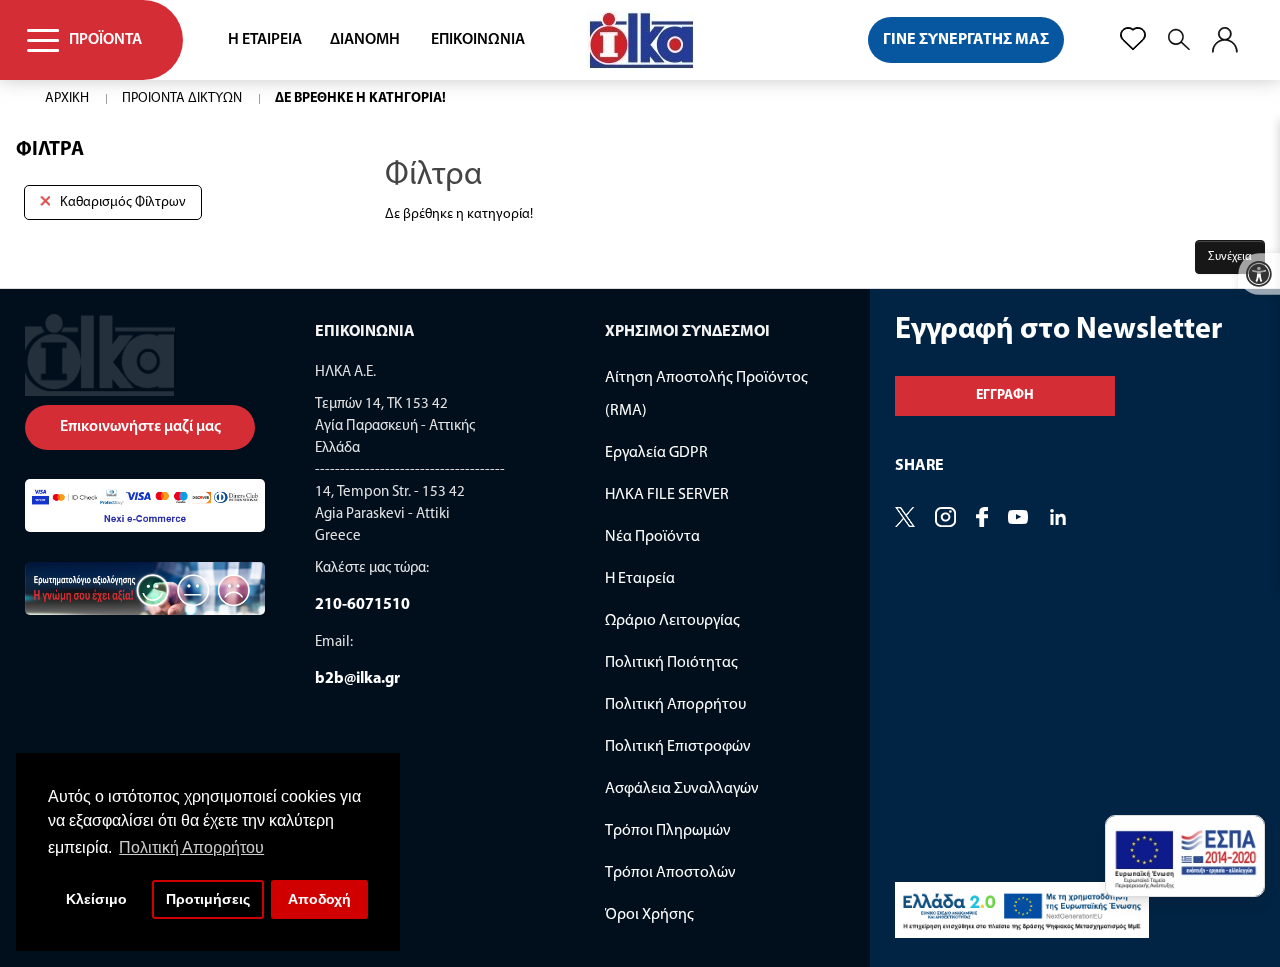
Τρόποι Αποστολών (670, 873)
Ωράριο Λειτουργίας (672, 621)
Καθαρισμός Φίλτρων (123, 202)
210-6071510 (362, 605)
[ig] (945, 519)
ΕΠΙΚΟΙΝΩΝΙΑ (478, 40)
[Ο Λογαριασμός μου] (1225, 40)
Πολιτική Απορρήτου (675, 705)
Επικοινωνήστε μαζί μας (140, 427)
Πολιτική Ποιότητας (671, 663)
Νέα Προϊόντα (652, 537)
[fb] (982, 519)
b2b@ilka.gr (357, 679)
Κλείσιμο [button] (96, 899)
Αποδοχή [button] (319, 899)
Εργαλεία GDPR (656, 453)
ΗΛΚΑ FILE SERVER (667, 495)
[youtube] (1018, 519)
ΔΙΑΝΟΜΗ (365, 40)
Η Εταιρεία (640, 579)
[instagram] (1058, 519)
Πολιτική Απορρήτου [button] (191, 847)
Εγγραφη (1005, 395)
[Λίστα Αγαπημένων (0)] (1133, 39)
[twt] (905, 519)
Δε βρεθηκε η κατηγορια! (360, 98)
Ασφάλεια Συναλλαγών (682, 789)
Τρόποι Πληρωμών (668, 831)
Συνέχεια (1230, 257)
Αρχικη (67, 98)
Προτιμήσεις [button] (208, 899)
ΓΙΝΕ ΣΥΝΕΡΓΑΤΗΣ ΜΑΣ (966, 40)
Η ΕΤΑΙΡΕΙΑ (265, 40)
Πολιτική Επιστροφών (678, 747)
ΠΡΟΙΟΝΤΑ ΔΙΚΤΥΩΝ (182, 98)
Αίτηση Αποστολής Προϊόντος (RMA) (706, 394)
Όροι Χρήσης (649, 915)
